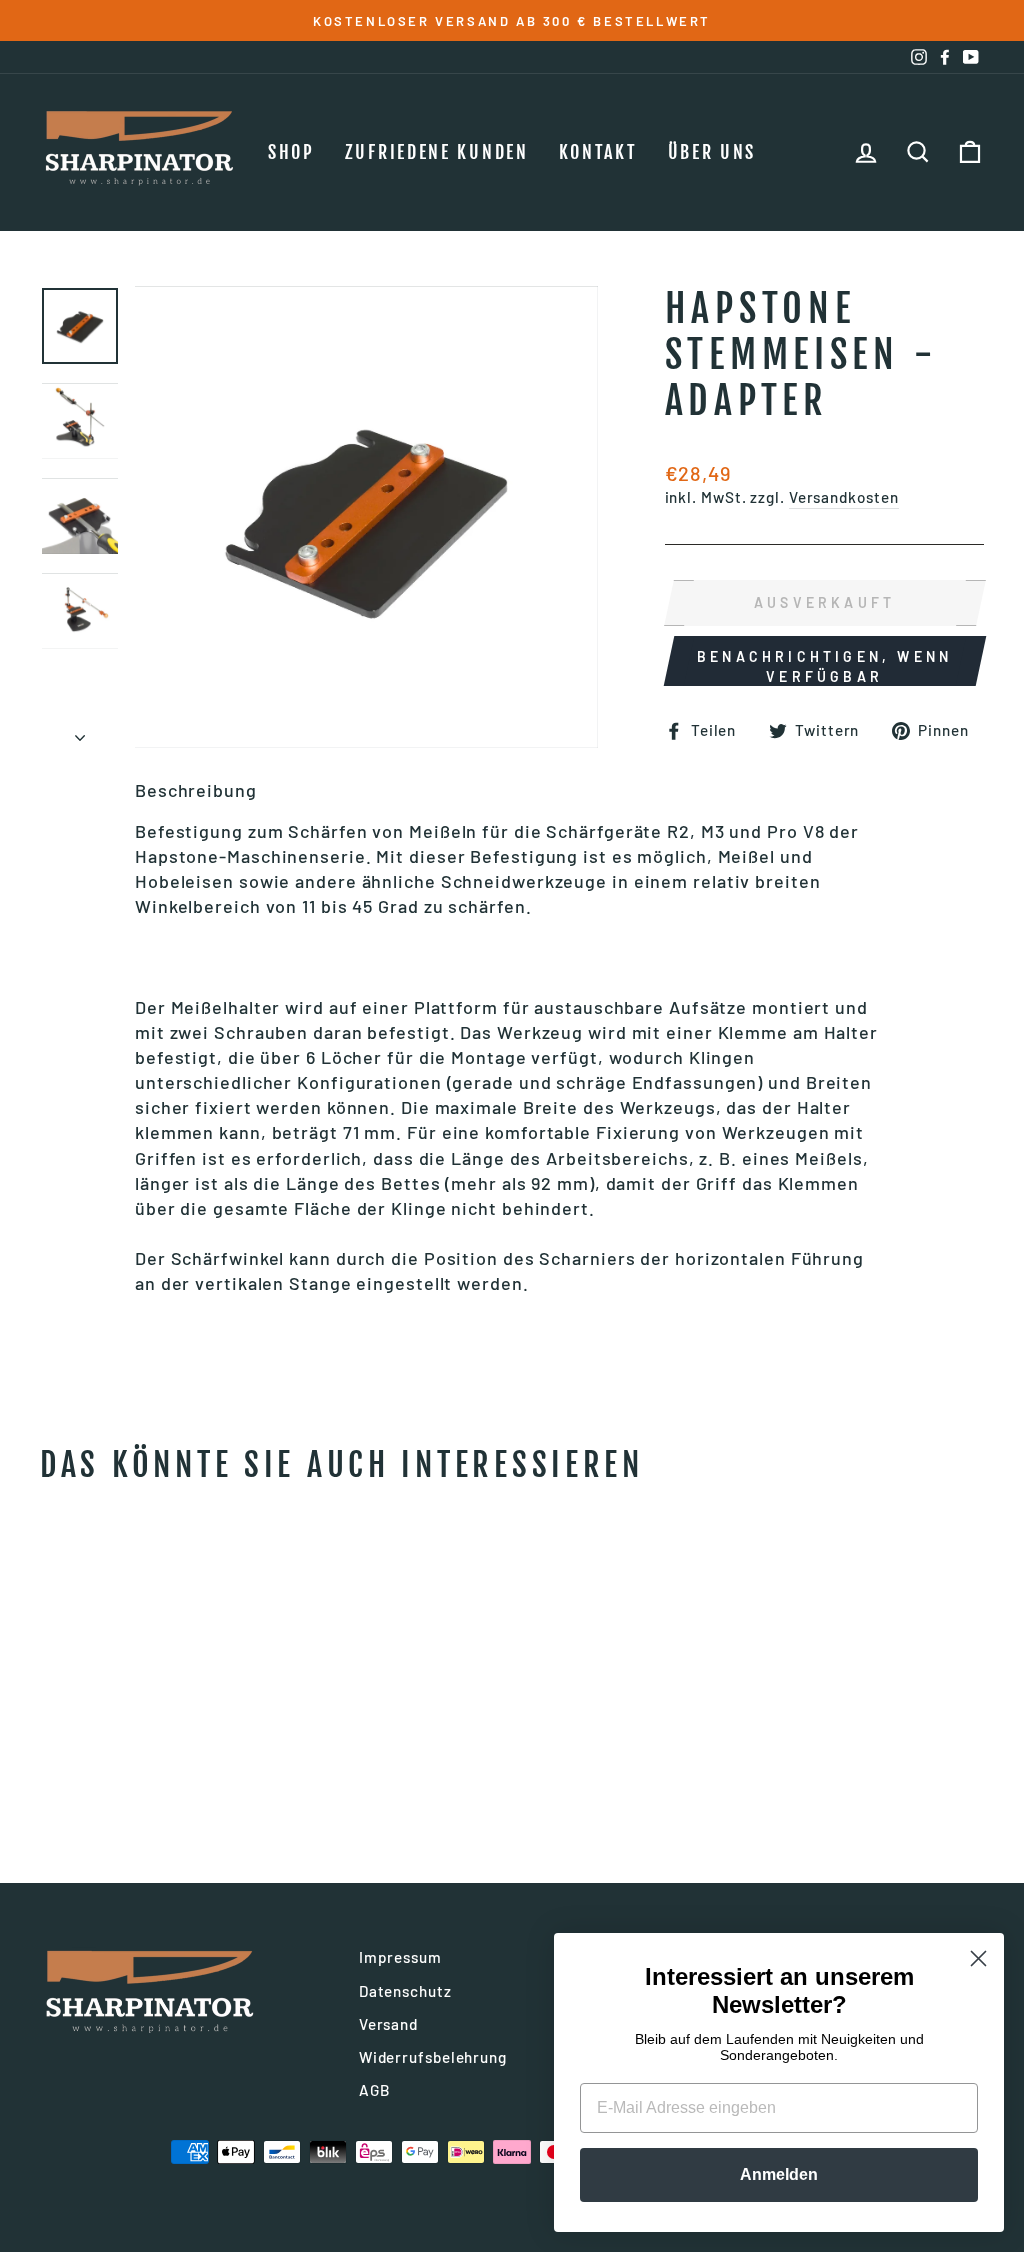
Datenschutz (405, 1991)
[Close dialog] (978, 1958)
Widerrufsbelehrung (433, 2057)
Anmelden (779, 2174)
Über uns (712, 152)
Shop (291, 152)
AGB (375, 2090)
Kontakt (598, 152)
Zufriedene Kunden (437, 152)
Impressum (400, 1957)
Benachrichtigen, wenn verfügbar (824, 666)
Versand (388, 2024)
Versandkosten (844, 497)
